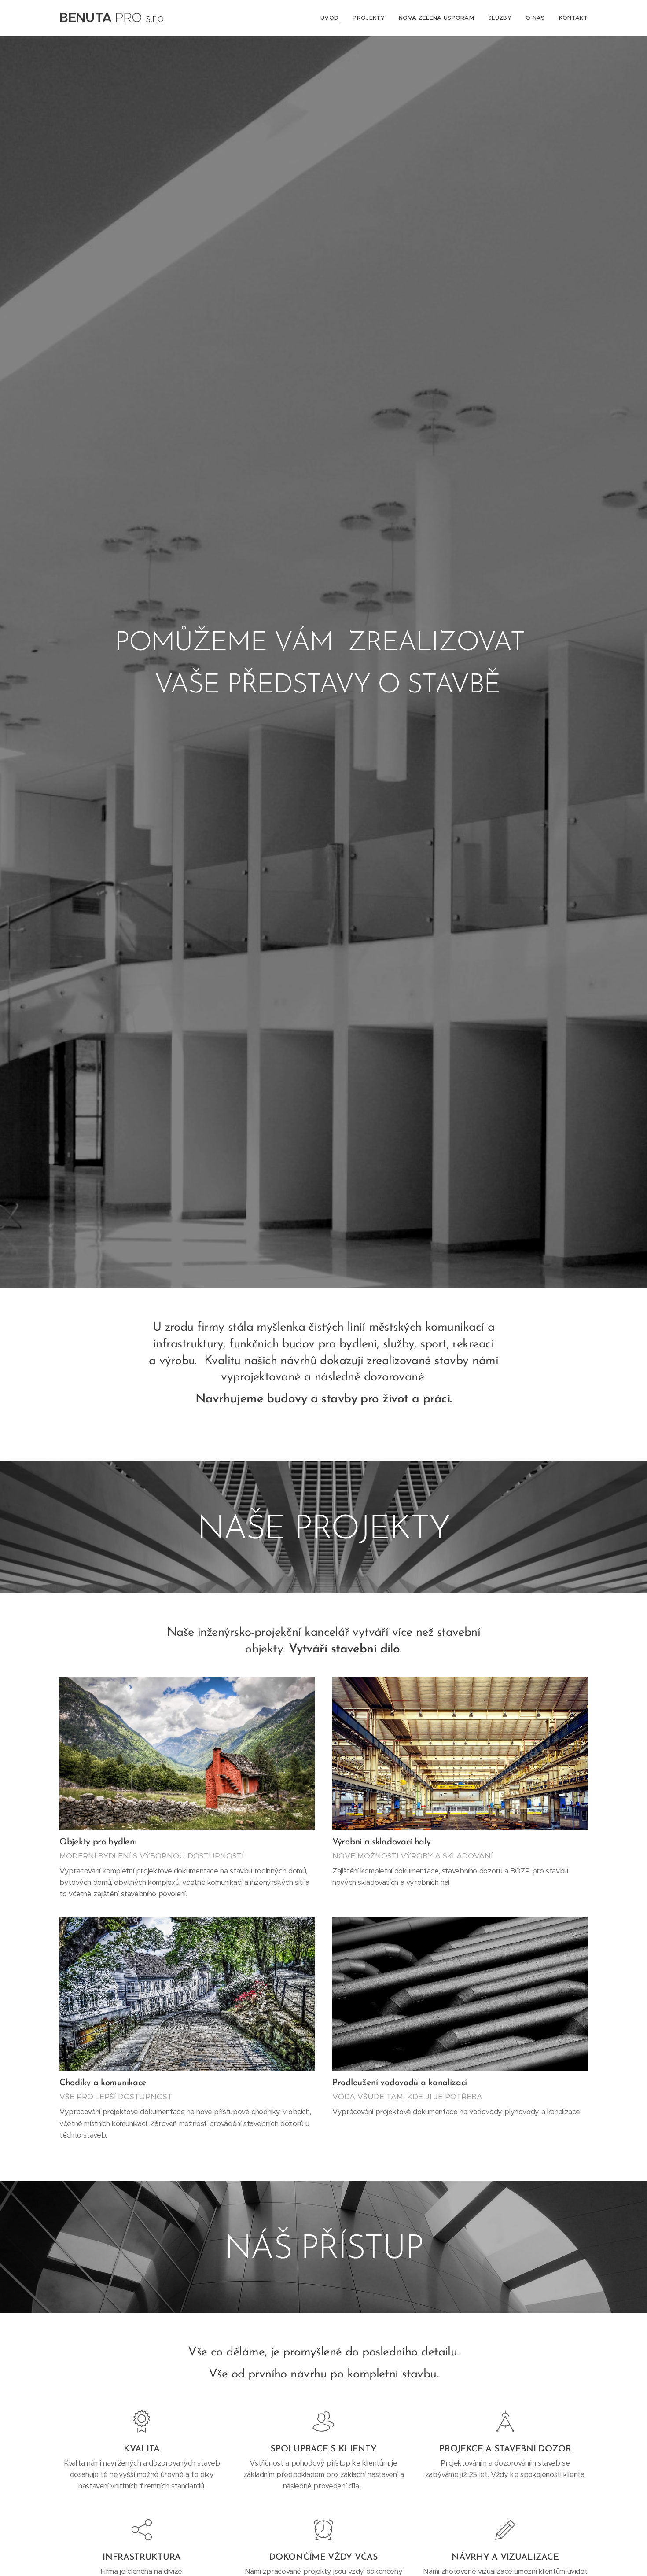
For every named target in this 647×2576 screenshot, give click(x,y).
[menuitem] (332, 18)
